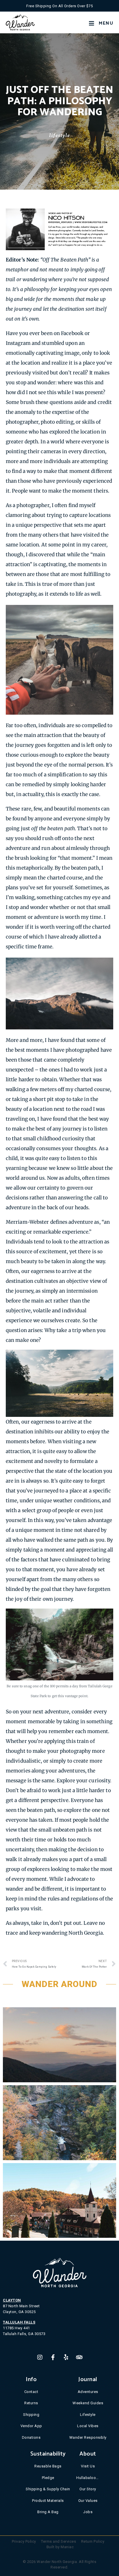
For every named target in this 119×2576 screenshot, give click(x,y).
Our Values (88, 2501)
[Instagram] (40, 2357)
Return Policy (93, 2541)
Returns (31, 2403)
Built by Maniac (60, 2547)
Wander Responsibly (88, 2437)
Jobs (88, 2512)
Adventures (88, 2392)
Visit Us (88, 2466)
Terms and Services (58, 2541)
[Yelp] (66, 2357)
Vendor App (31, 2426)
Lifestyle (59, 135)
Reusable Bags (48, 2466)
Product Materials (48, 2501)
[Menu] (92, 23)
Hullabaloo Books (88, 2478)
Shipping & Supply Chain (48, 2489)
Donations (31, 2437)
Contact (31, 2392)
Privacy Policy (24, 2541)
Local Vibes (88, 2426)
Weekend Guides (88, 2403)
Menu (106, 23)
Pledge (48, 2478)
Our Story (88, 2489)
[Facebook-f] (53, 2357)
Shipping (31, 2415)
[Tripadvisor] (79, 2357)
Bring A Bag (48, 2512)
